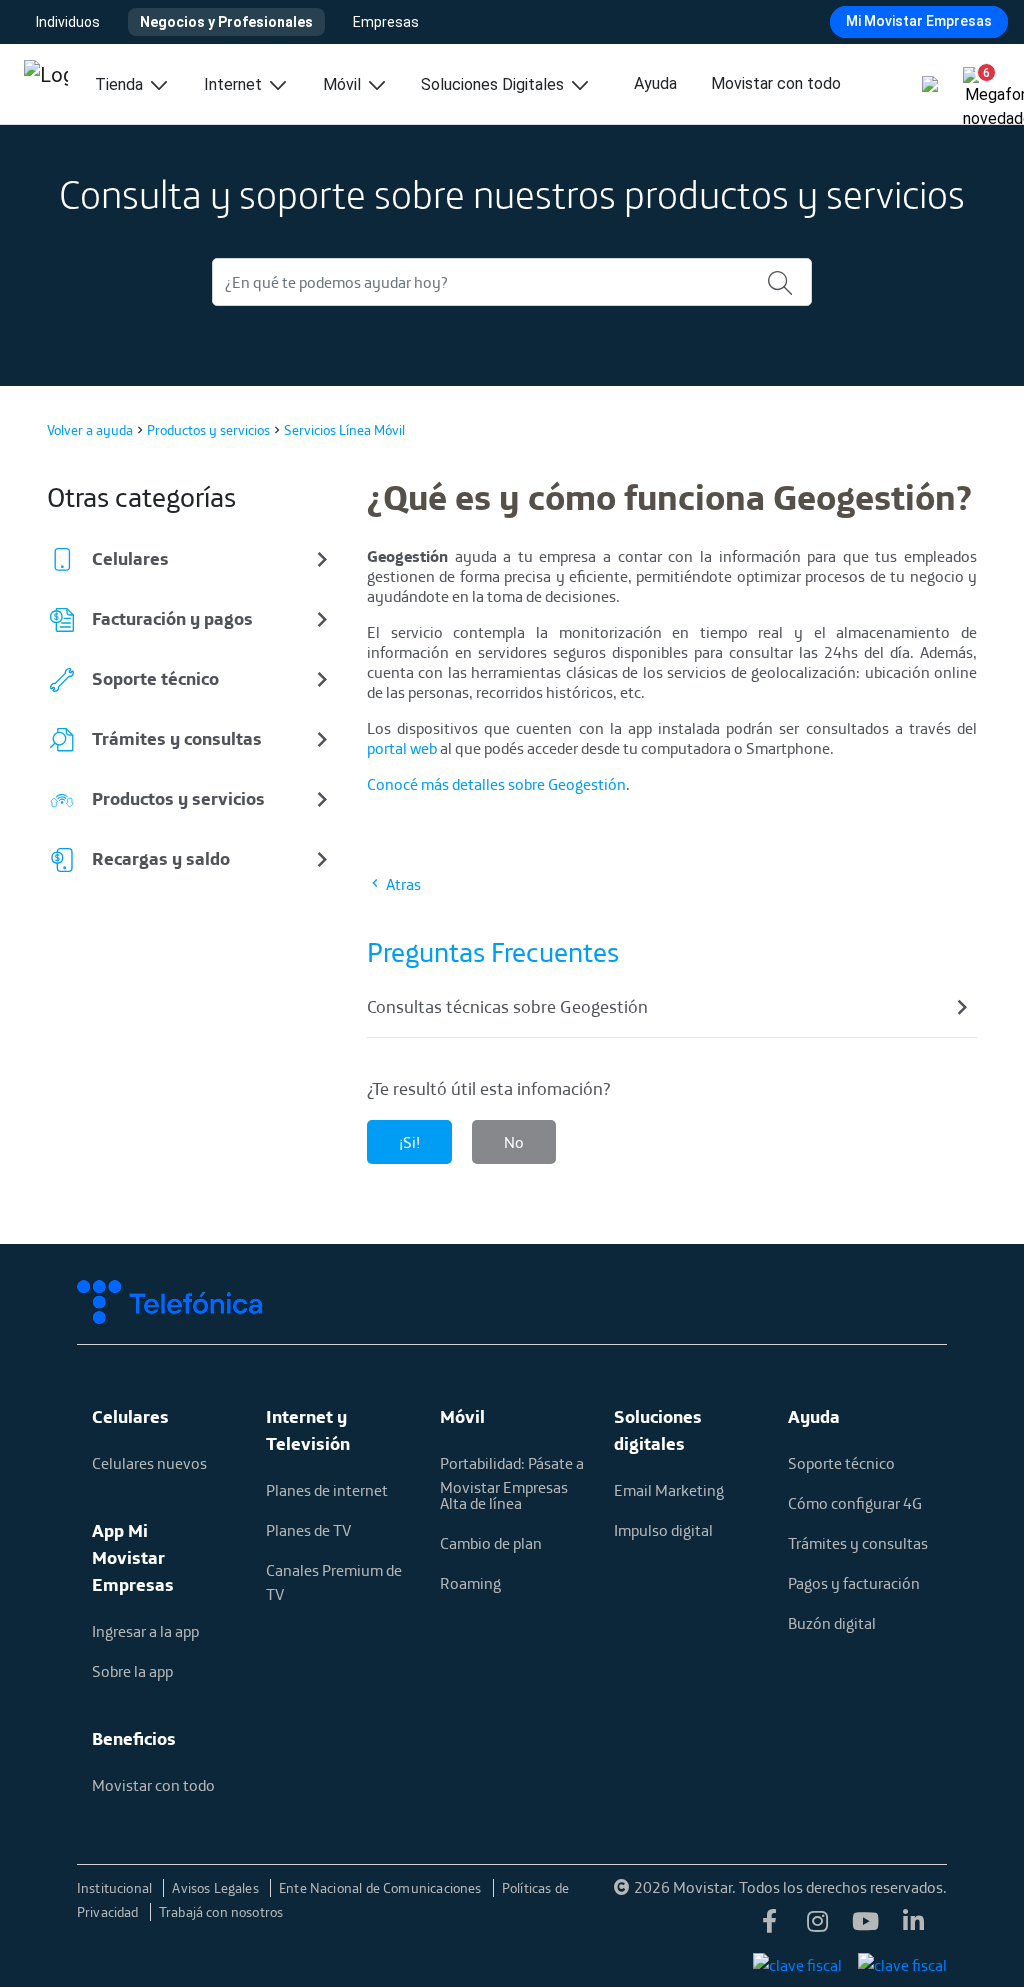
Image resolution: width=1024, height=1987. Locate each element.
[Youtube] (865, 1927)
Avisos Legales (217, 1888)
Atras (402, 884)
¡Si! (409, 1142)
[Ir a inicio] (46, 84)
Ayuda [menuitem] (655, 83)
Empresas (386, 22)
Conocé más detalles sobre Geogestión (496, 784)
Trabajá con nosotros (221, 1912)
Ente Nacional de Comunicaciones (382, 1888)
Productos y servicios (208, 430)
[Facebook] (769, 1927)
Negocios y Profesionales (226, 22)
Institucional (116, 1888)
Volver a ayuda (90, 430)
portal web (402, 748)
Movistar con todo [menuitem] (776, 83)
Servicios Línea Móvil (344, 430)
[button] (978, 80)
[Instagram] (817, 1927)
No (514, 1142)
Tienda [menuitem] (121, 84)
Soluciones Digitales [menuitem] (494, 84)
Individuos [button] (68, 22)
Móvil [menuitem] (344, 84)
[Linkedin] (913, 1927)
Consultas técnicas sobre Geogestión (507, 1006)
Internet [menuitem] (235, 84)
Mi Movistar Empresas (919, 21)
